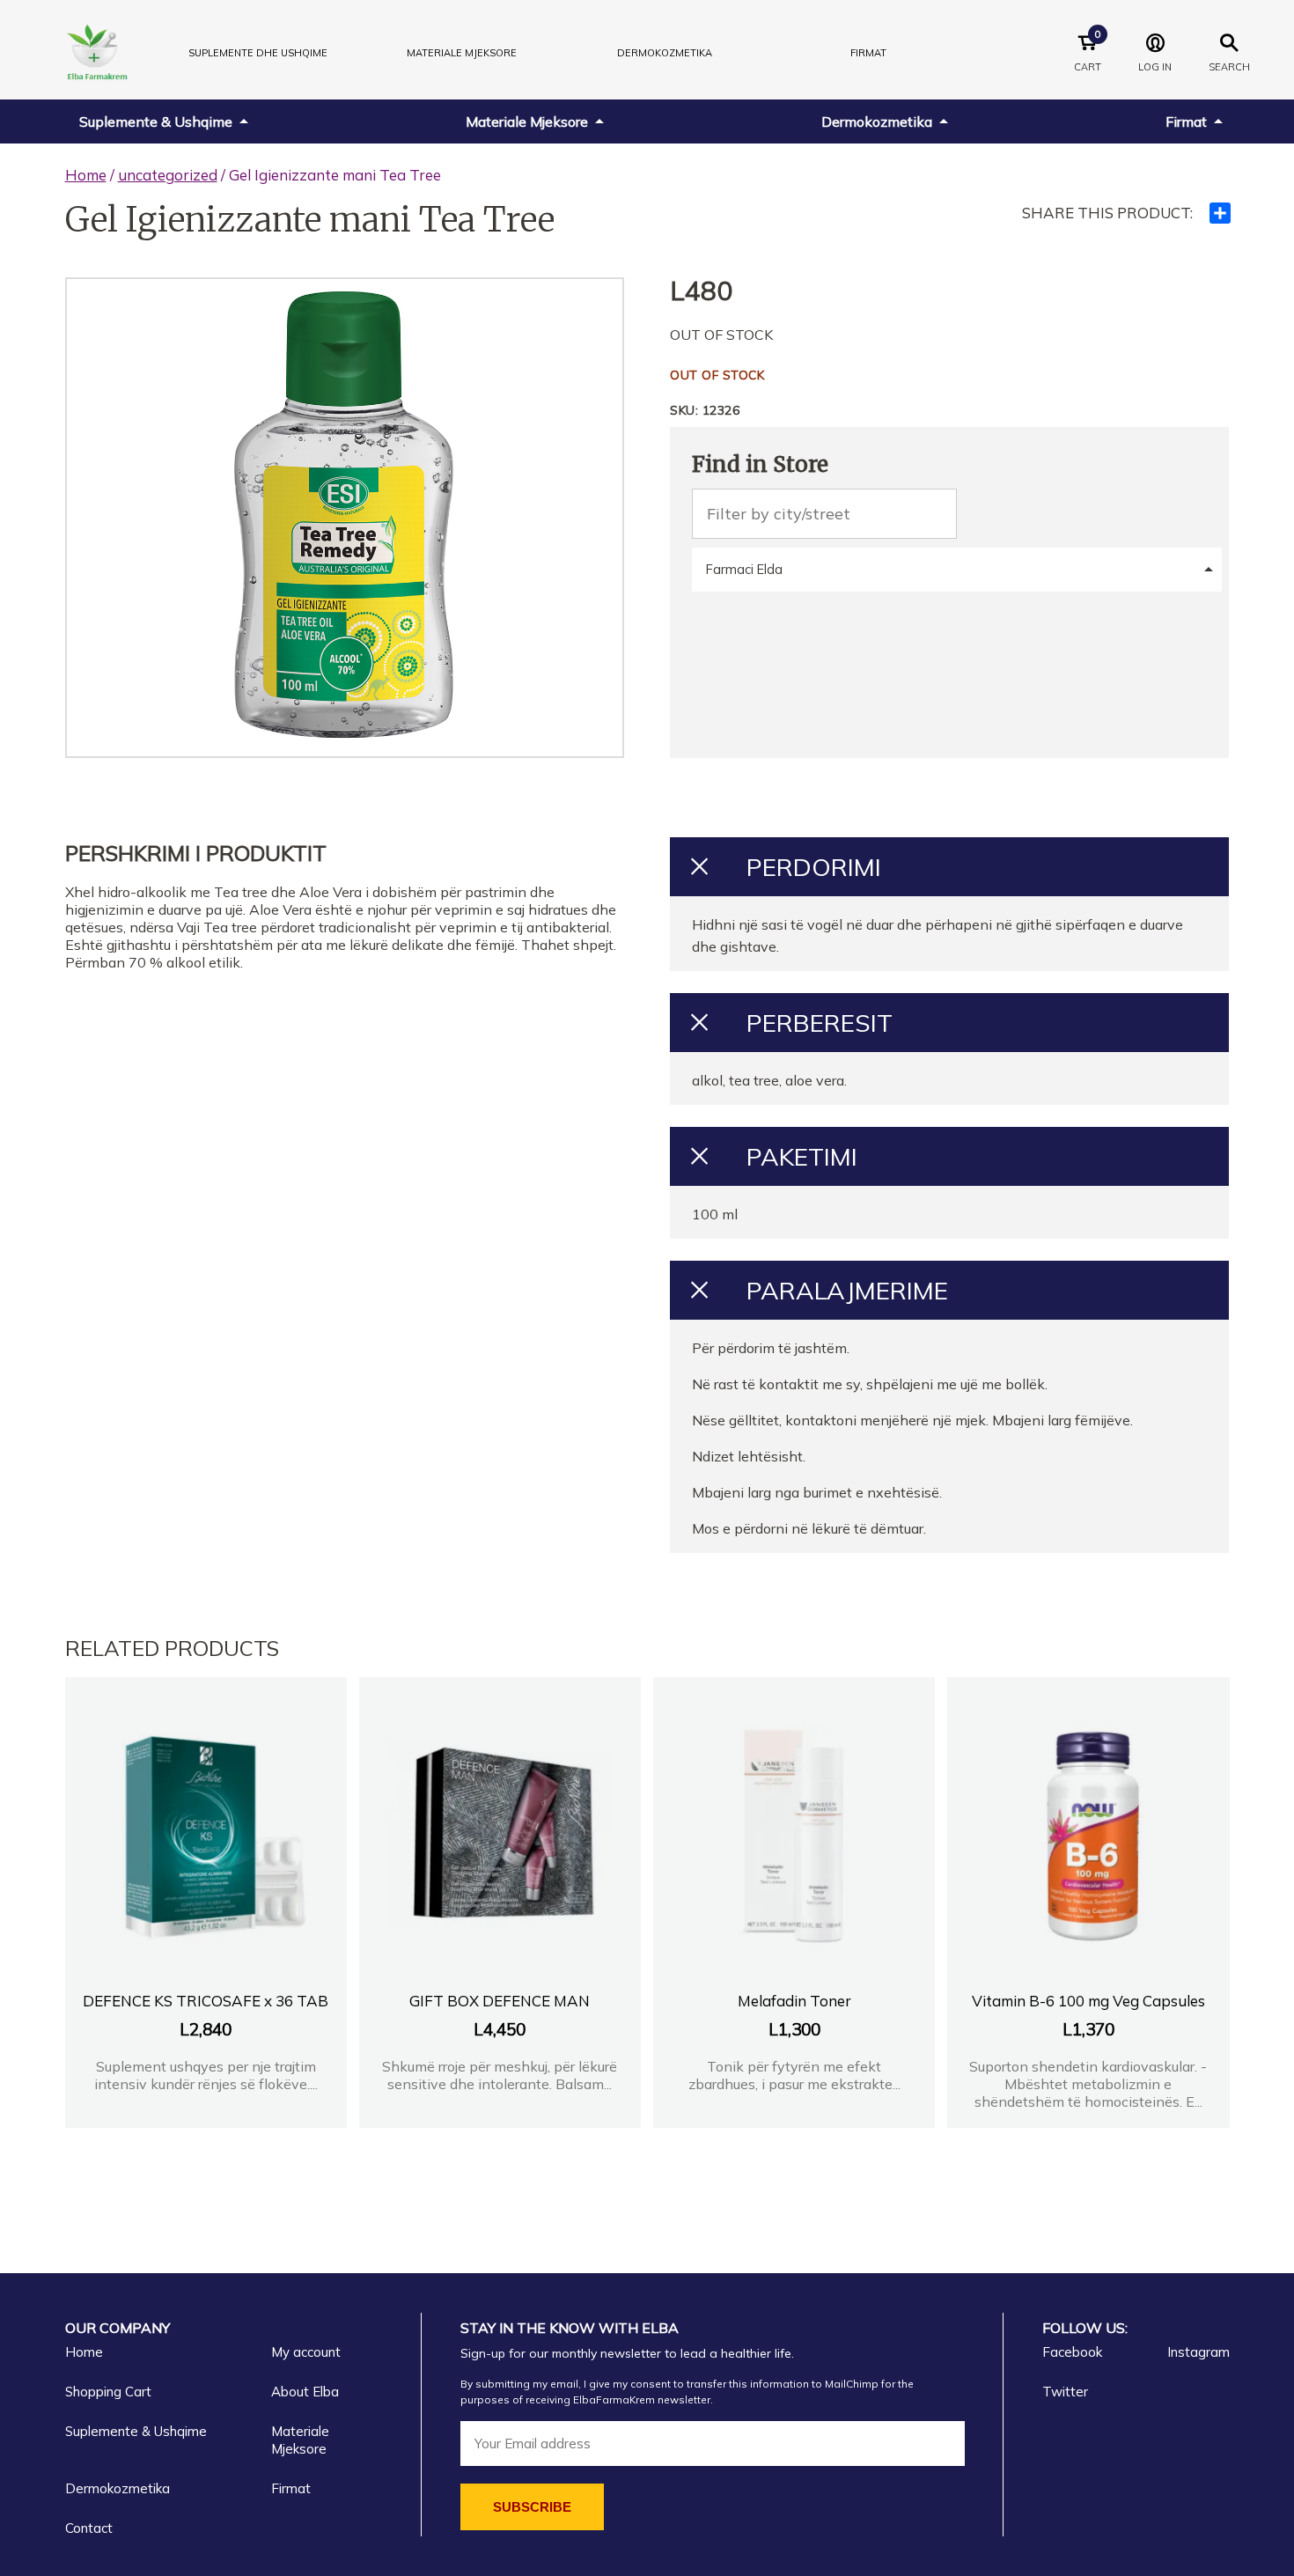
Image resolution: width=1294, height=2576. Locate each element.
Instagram (1198, 2352)
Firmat (868, 53)
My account (306, 2352)
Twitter (1065, 2392)
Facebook (1072, 2352)
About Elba (305, 2392)
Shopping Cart (108, 2392)
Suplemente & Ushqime (156, 121)
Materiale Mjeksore (527, 121)
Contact (89, 2528)
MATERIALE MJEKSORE (462, 53)
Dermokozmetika (877, 121)
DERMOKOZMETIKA (665, 53)
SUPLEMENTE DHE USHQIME (258, 53)
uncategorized (168, 175)
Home (86, 175)
